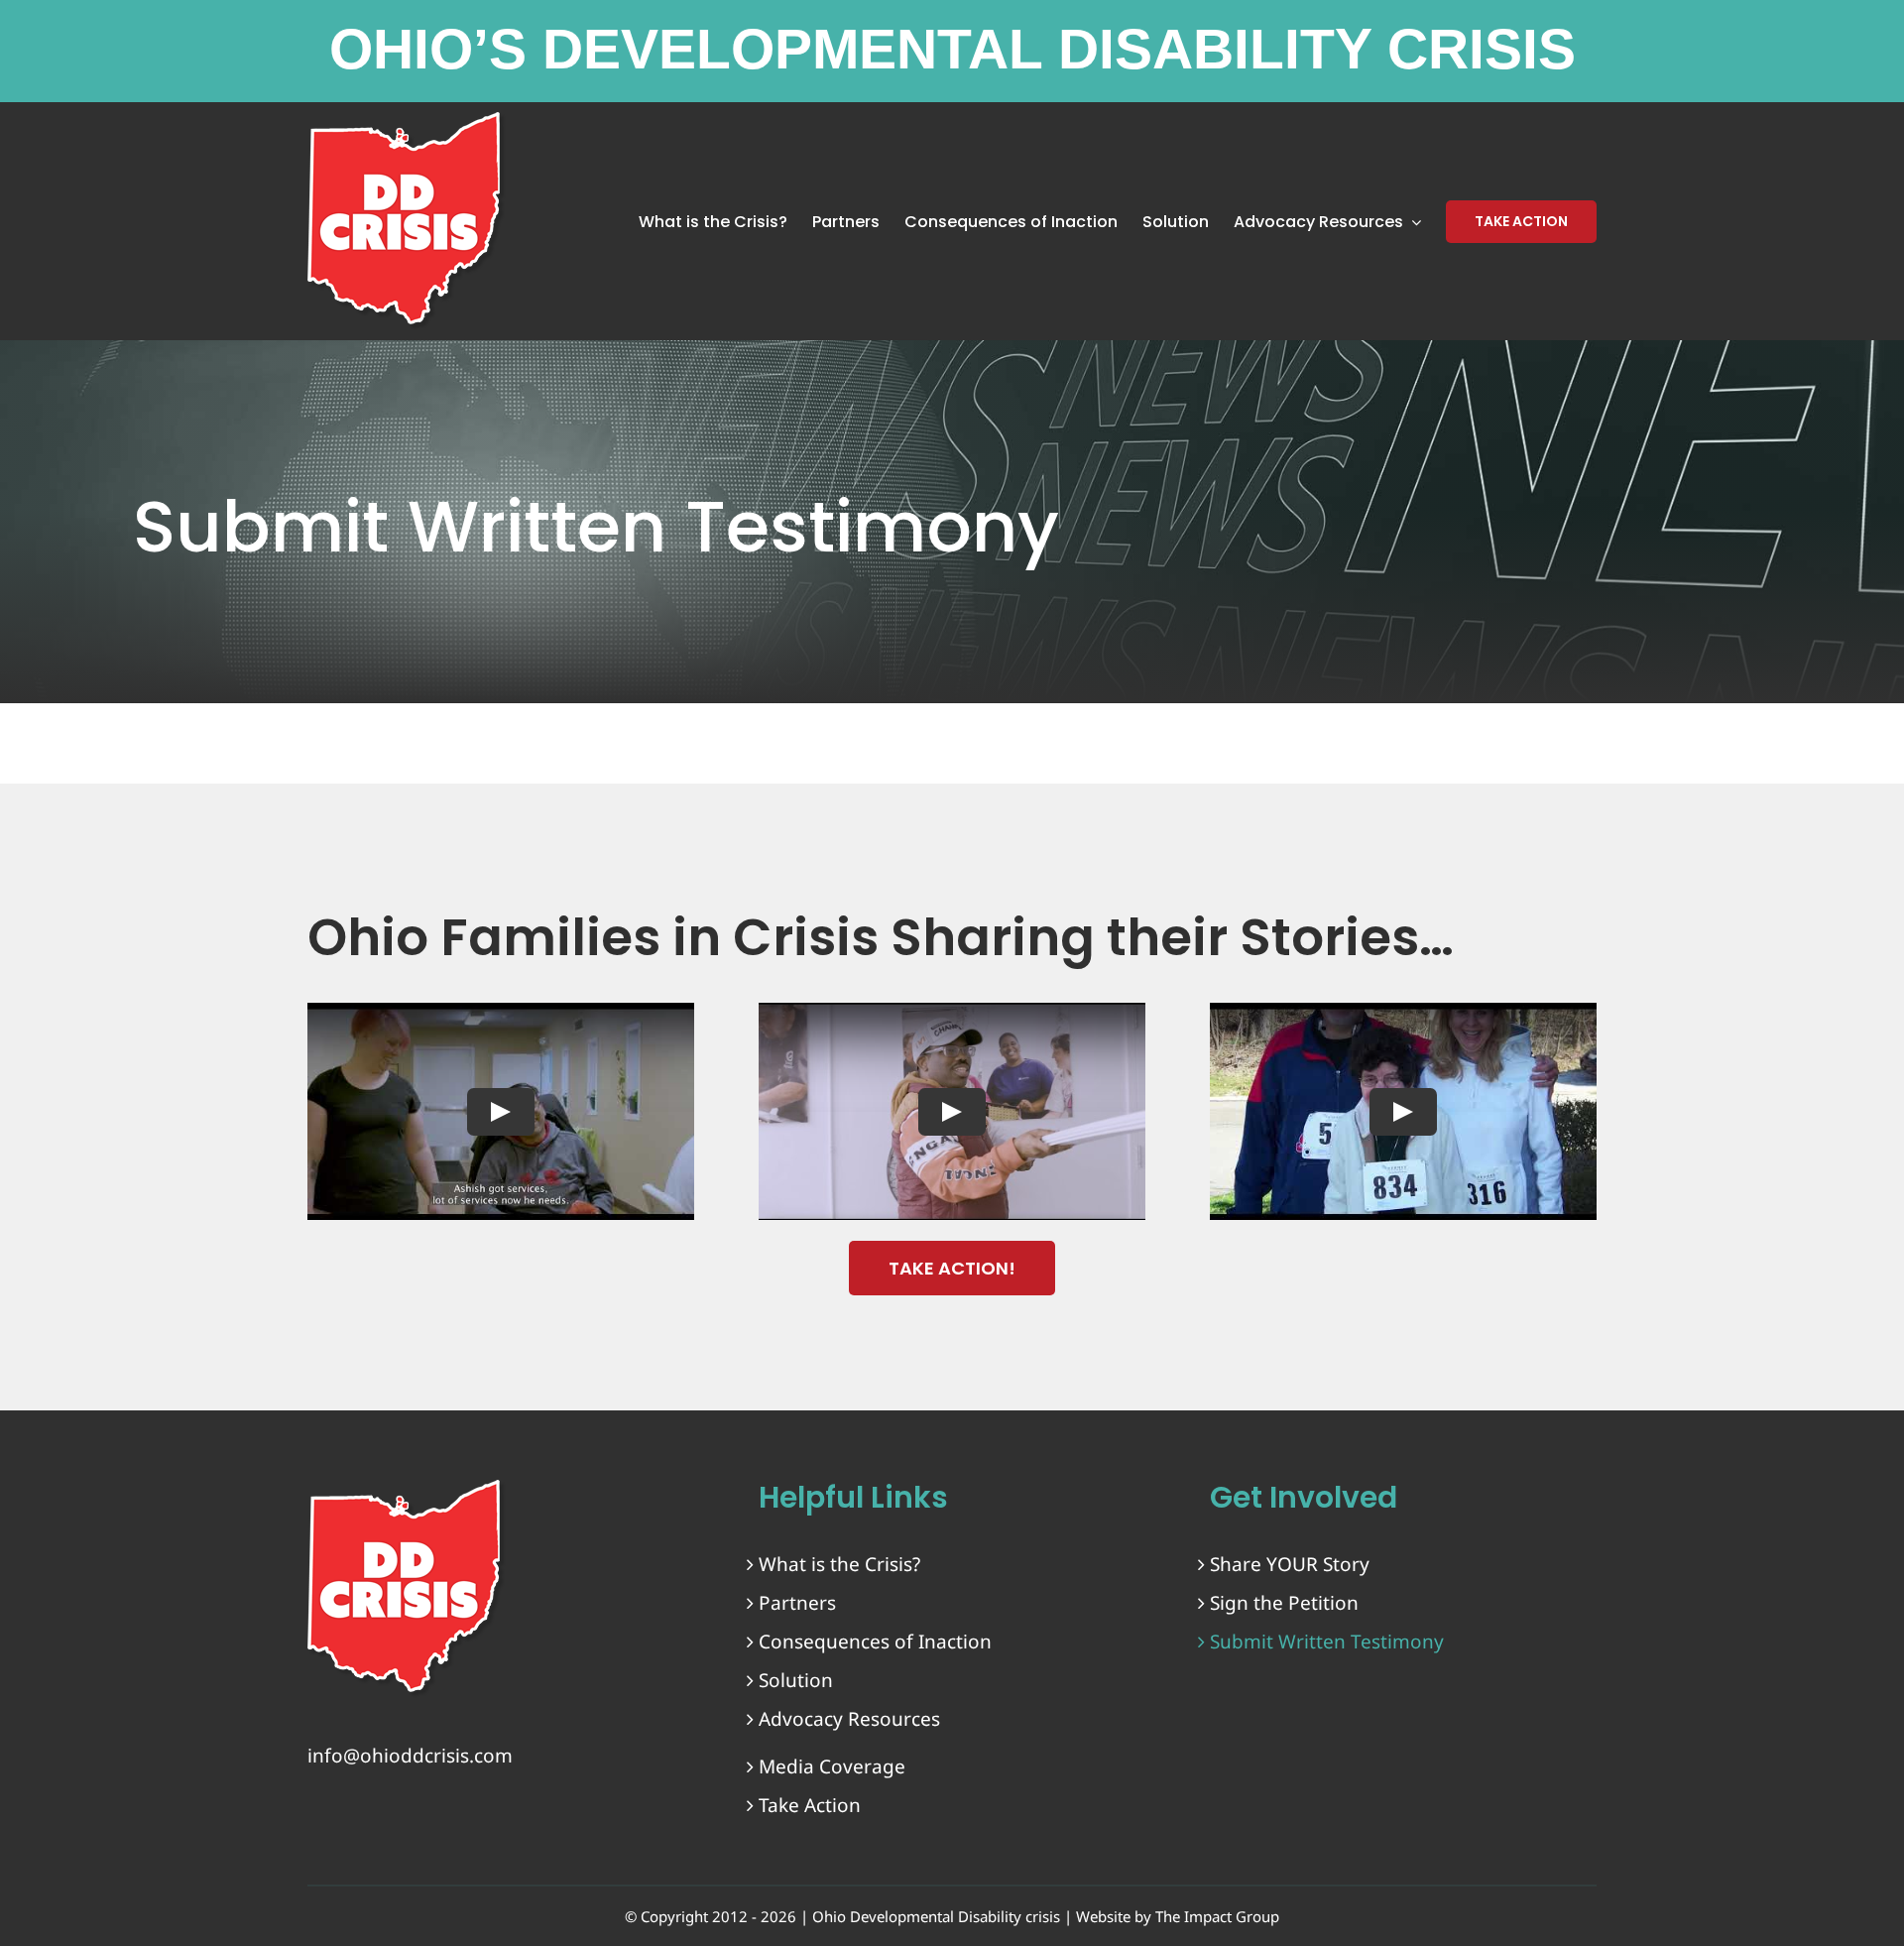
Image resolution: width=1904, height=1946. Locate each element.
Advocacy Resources (849, 1719)
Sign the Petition (1284, 1603)
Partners (797, 1603)
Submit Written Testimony (1327, 1642)
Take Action (810, 1805)
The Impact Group (1217, 1916)
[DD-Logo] (407, 1489)
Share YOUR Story (1290, 1564)
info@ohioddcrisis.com (410, 1756)
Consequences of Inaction (875, 1642)
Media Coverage (832, 1766)
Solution (796, 1680)
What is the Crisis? (839, 1564)
